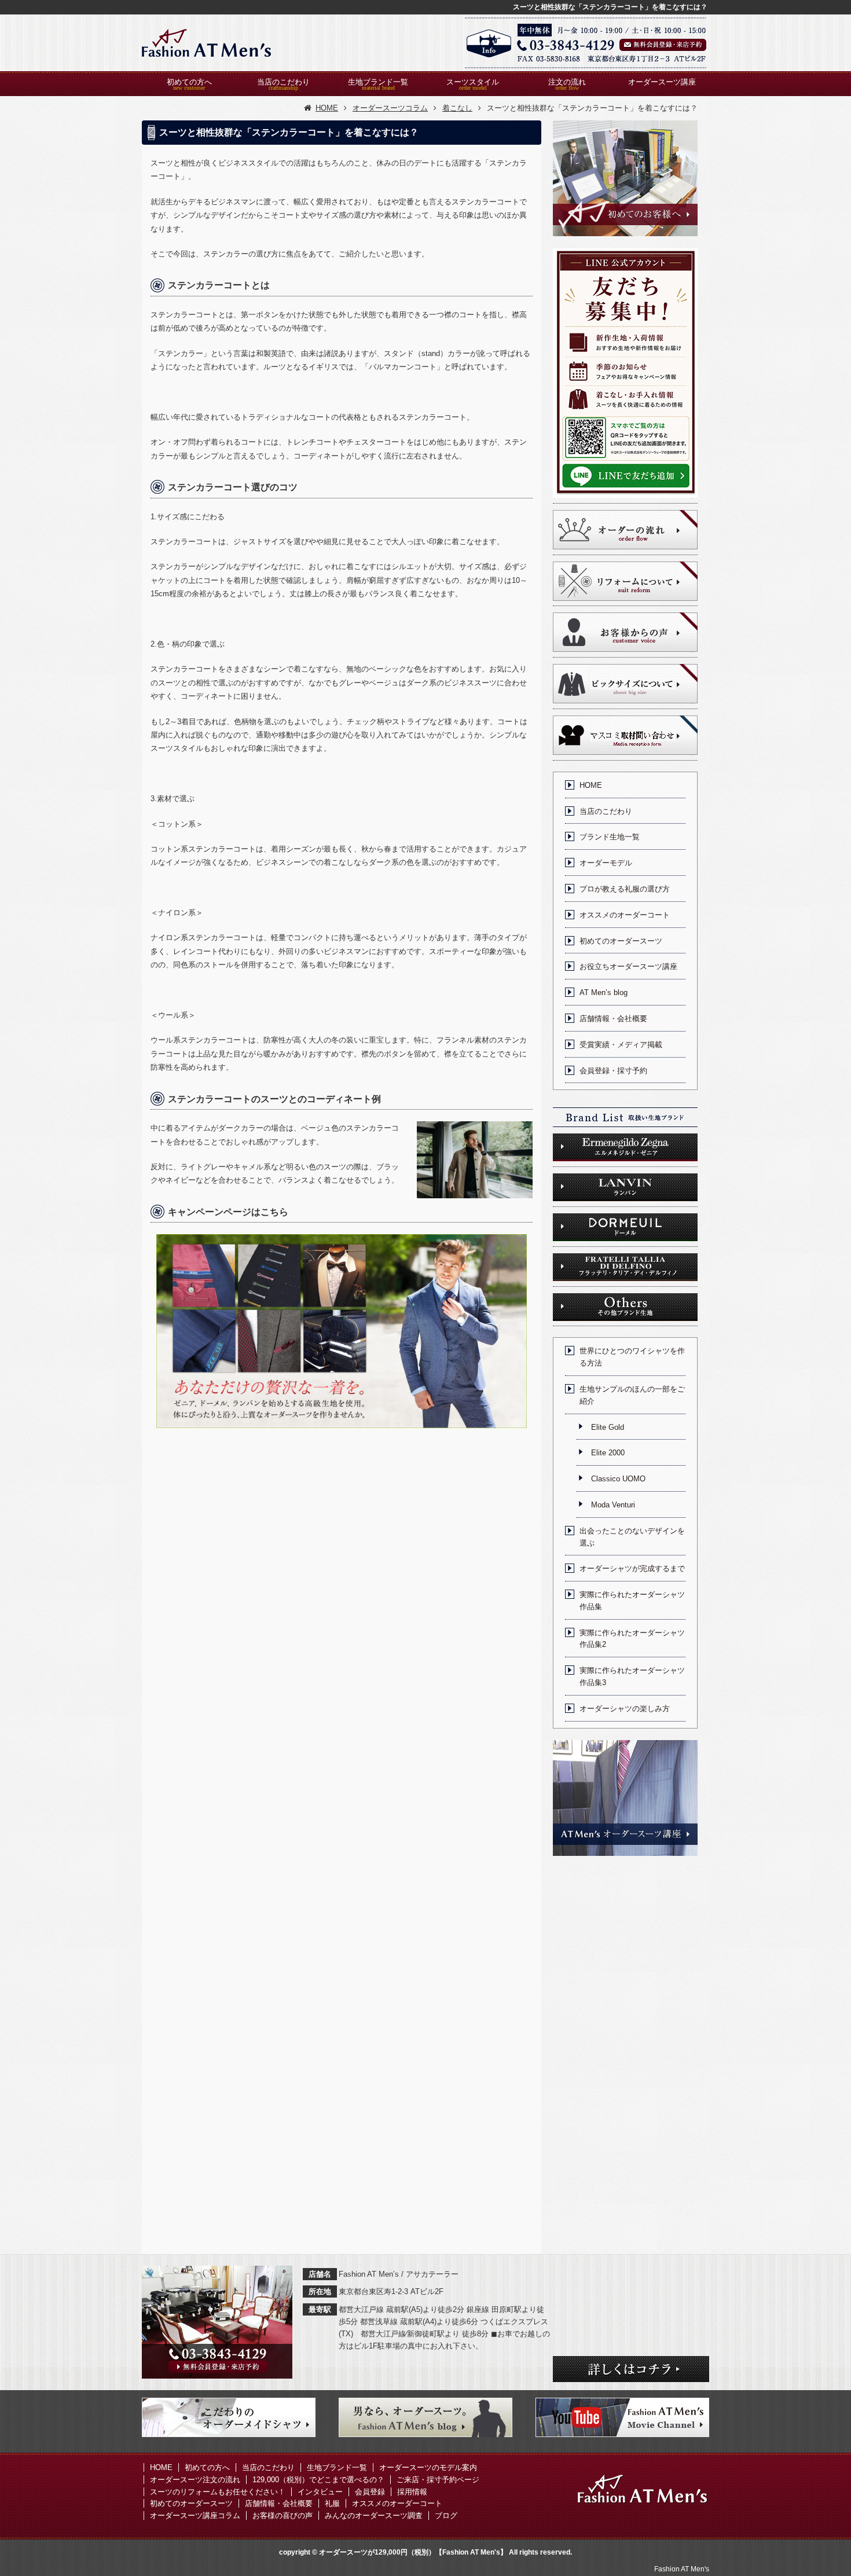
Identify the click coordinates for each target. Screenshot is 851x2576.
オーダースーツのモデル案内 (428, 2467)
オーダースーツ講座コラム (195, 2516)
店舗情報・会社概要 (613, 1019)
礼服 (332, 2503)
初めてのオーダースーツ (621, 941)
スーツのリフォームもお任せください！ (218, 2492)
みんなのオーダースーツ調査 (374, 2516)
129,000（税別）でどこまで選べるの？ (318, 2480)
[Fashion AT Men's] (207, 43)
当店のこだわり (283, 82)
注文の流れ (567, 82)
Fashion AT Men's (682, 2569)
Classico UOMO (618, 1479)
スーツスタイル (473, 82)
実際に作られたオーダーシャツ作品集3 (632, 1676)
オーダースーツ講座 (662, 82)
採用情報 (412, 2492)
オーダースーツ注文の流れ (195, 2480)
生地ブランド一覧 (378, 82)
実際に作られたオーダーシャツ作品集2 (632, 1639)
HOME (591, 785)
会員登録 (370, 2492)
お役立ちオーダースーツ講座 (628, 966)
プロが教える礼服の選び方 (625, 889)
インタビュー (320, 2492)
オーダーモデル (606, 863)
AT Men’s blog (604, 992)
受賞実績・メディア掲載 (621, 1045)
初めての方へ (189, 82)
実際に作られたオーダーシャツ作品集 (632, 1601)
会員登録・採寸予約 (613, 1071)
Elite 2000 (608, 1453)
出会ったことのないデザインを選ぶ (632, 1537)
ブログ (446, 2516)
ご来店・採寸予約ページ (438, 2480)
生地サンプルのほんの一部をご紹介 (632, 1395)
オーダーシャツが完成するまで (632, 1568)
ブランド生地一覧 (610, 837)
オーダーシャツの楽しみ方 (625, 1709)
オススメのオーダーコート (625, 915)
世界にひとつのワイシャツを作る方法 (632, 1357)
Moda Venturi (613, 1505)
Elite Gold (608, 1427)
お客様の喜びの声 (283, 2516)
